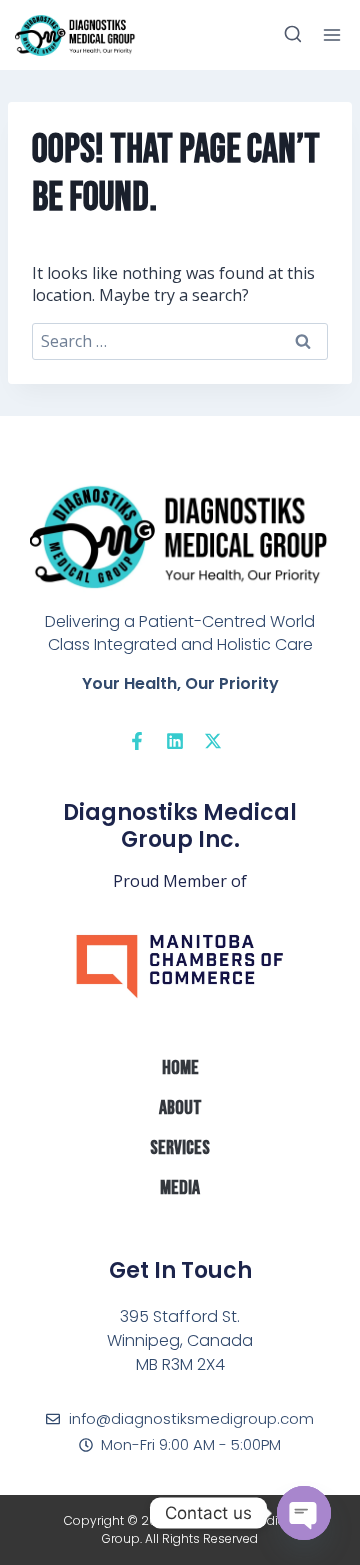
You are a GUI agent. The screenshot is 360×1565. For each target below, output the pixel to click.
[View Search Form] (293, 35)
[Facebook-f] (137, 741)
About (180, 1108)
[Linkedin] (175, 741)
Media (180, 1188)
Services (180, 1148)
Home (180, 1068)
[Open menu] (331, 34)
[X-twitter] (213, 741)
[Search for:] (180, 341)
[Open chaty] (304, 1513)
